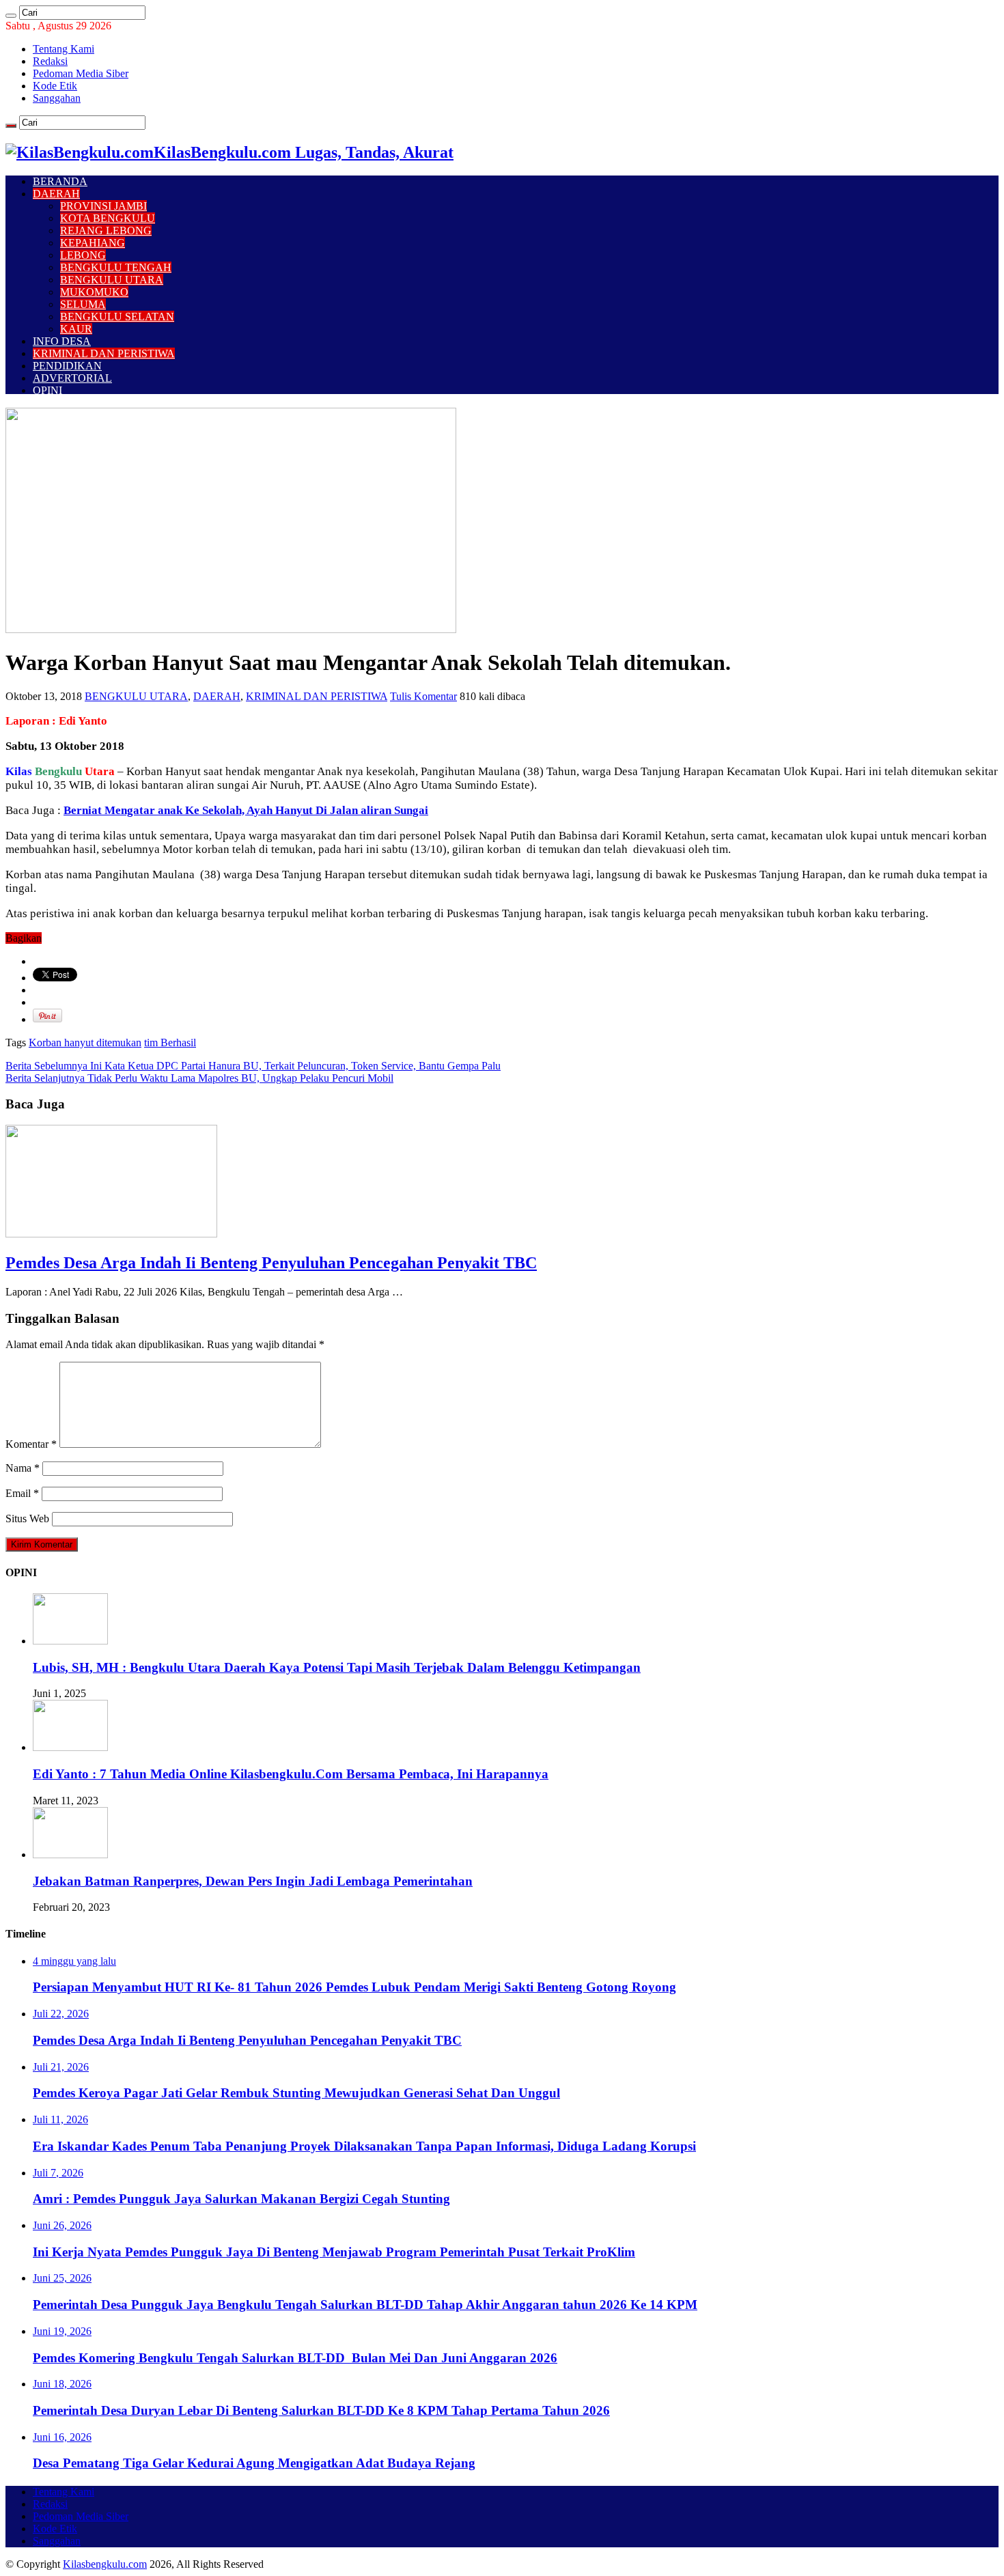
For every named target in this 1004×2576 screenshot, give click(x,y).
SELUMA (83, 304)
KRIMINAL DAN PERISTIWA (104, 353)
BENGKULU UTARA (112, 280)
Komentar (31, 1444)
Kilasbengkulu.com (105, 2564)
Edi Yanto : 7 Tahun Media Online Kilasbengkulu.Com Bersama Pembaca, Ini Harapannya (291, 1774)
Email (22, 1493)
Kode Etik (55, 86)
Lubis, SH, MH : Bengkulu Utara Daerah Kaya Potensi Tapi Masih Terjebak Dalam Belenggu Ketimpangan (337, 1667)
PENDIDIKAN (67, 366)
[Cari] (11, 16)
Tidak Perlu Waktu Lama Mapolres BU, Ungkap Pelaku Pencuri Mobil (199, 1078)
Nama (23, 1468)
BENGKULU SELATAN (117, 317)
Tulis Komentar (423, 696)
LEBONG (83, 255)
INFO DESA (62, 341)
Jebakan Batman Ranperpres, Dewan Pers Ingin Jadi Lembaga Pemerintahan (253, 1881)
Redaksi (50, 61)
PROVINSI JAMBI (103, 206)
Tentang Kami (64, 49)
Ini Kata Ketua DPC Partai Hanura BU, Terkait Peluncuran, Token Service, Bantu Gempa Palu (253, 1066)
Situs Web (27, 1518)
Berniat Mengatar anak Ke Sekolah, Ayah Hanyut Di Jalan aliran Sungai (246, 810)
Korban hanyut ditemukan (85, 1042)
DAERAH (56, 194)
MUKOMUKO (94, 292)
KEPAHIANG (93, 243)
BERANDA (60, 181)
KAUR (76, 329)
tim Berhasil (170, 1042)
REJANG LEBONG (106, 230)
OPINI (47, 390)
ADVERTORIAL (72, 378)
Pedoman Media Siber (81, 73)
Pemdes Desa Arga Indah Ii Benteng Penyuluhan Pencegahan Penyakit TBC (271, 1263)
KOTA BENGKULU (108, 218)
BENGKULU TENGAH (116, 267)
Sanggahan (57, 98)
